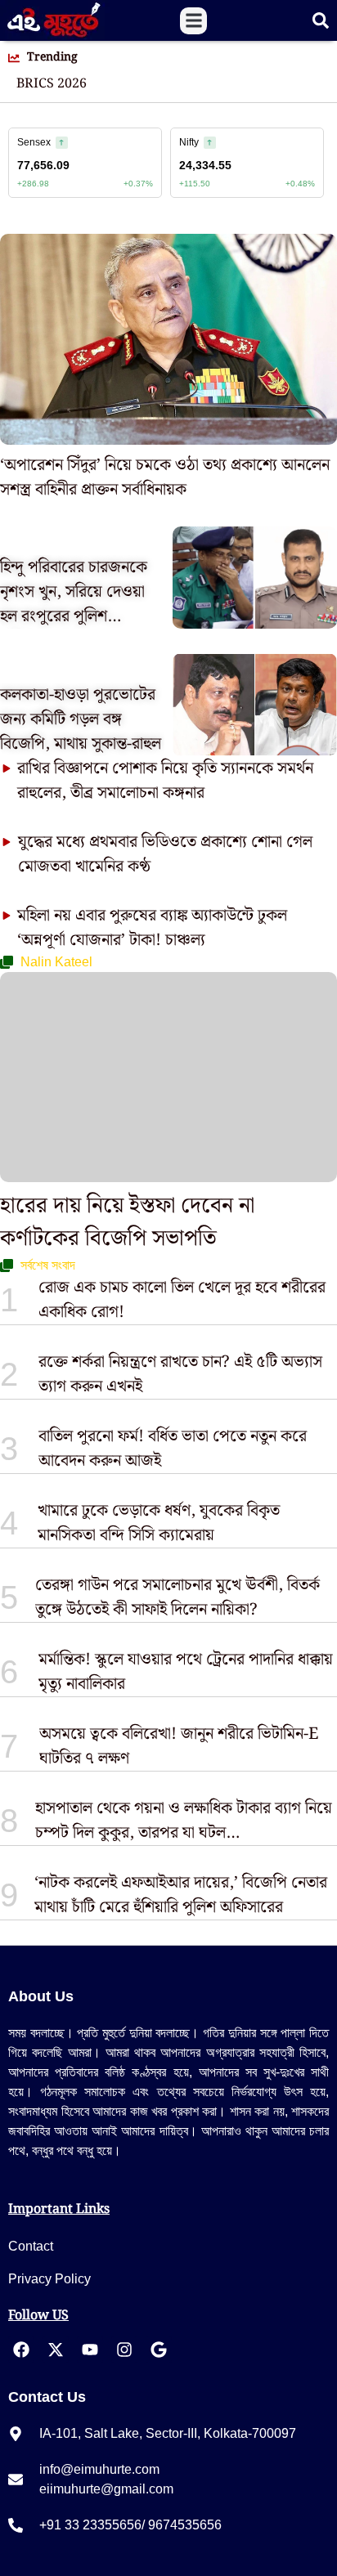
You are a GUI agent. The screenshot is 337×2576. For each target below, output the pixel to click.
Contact (31, 2246)
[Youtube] (90, 2350)
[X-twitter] (56, 2350)
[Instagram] (124, 2350)
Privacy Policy (49, 2279)
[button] (193, 21)
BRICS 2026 (52, 84)
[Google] (159, 2350)
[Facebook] (21, 2350)
